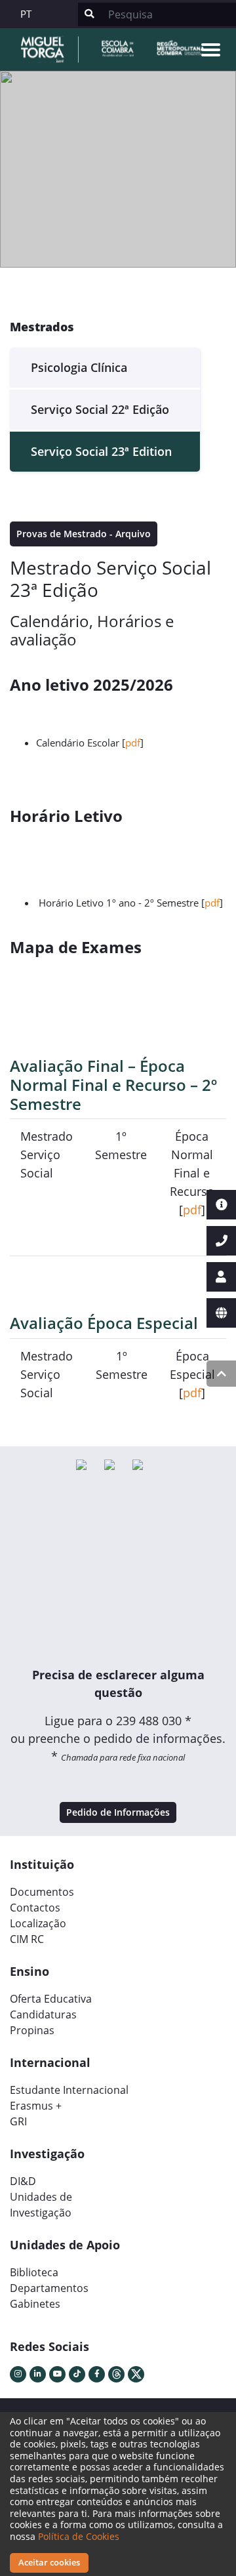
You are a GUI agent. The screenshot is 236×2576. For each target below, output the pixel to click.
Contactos (35, 1908)
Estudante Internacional (69, 2090)
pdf (133, 743)
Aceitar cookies (49, 2562)
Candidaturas (43, 2014)
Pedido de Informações (118, 1812)
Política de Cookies (79, 2536)
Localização (38, 1923)
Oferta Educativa (51, 1999)
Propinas (32, 2030)
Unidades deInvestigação (41, 2205)
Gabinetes (35, 2304)
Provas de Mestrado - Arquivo (84, 534)
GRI (18, 2121)
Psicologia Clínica (79, 367)
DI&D (23, 2181)
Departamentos (49, 2288)
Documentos (42, 1892)
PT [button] (26, 14)
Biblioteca (34, 2272)
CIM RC (27, 1939)
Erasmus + (36, 2106)
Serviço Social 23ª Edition (101, 451)
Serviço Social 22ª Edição (100, 409)
